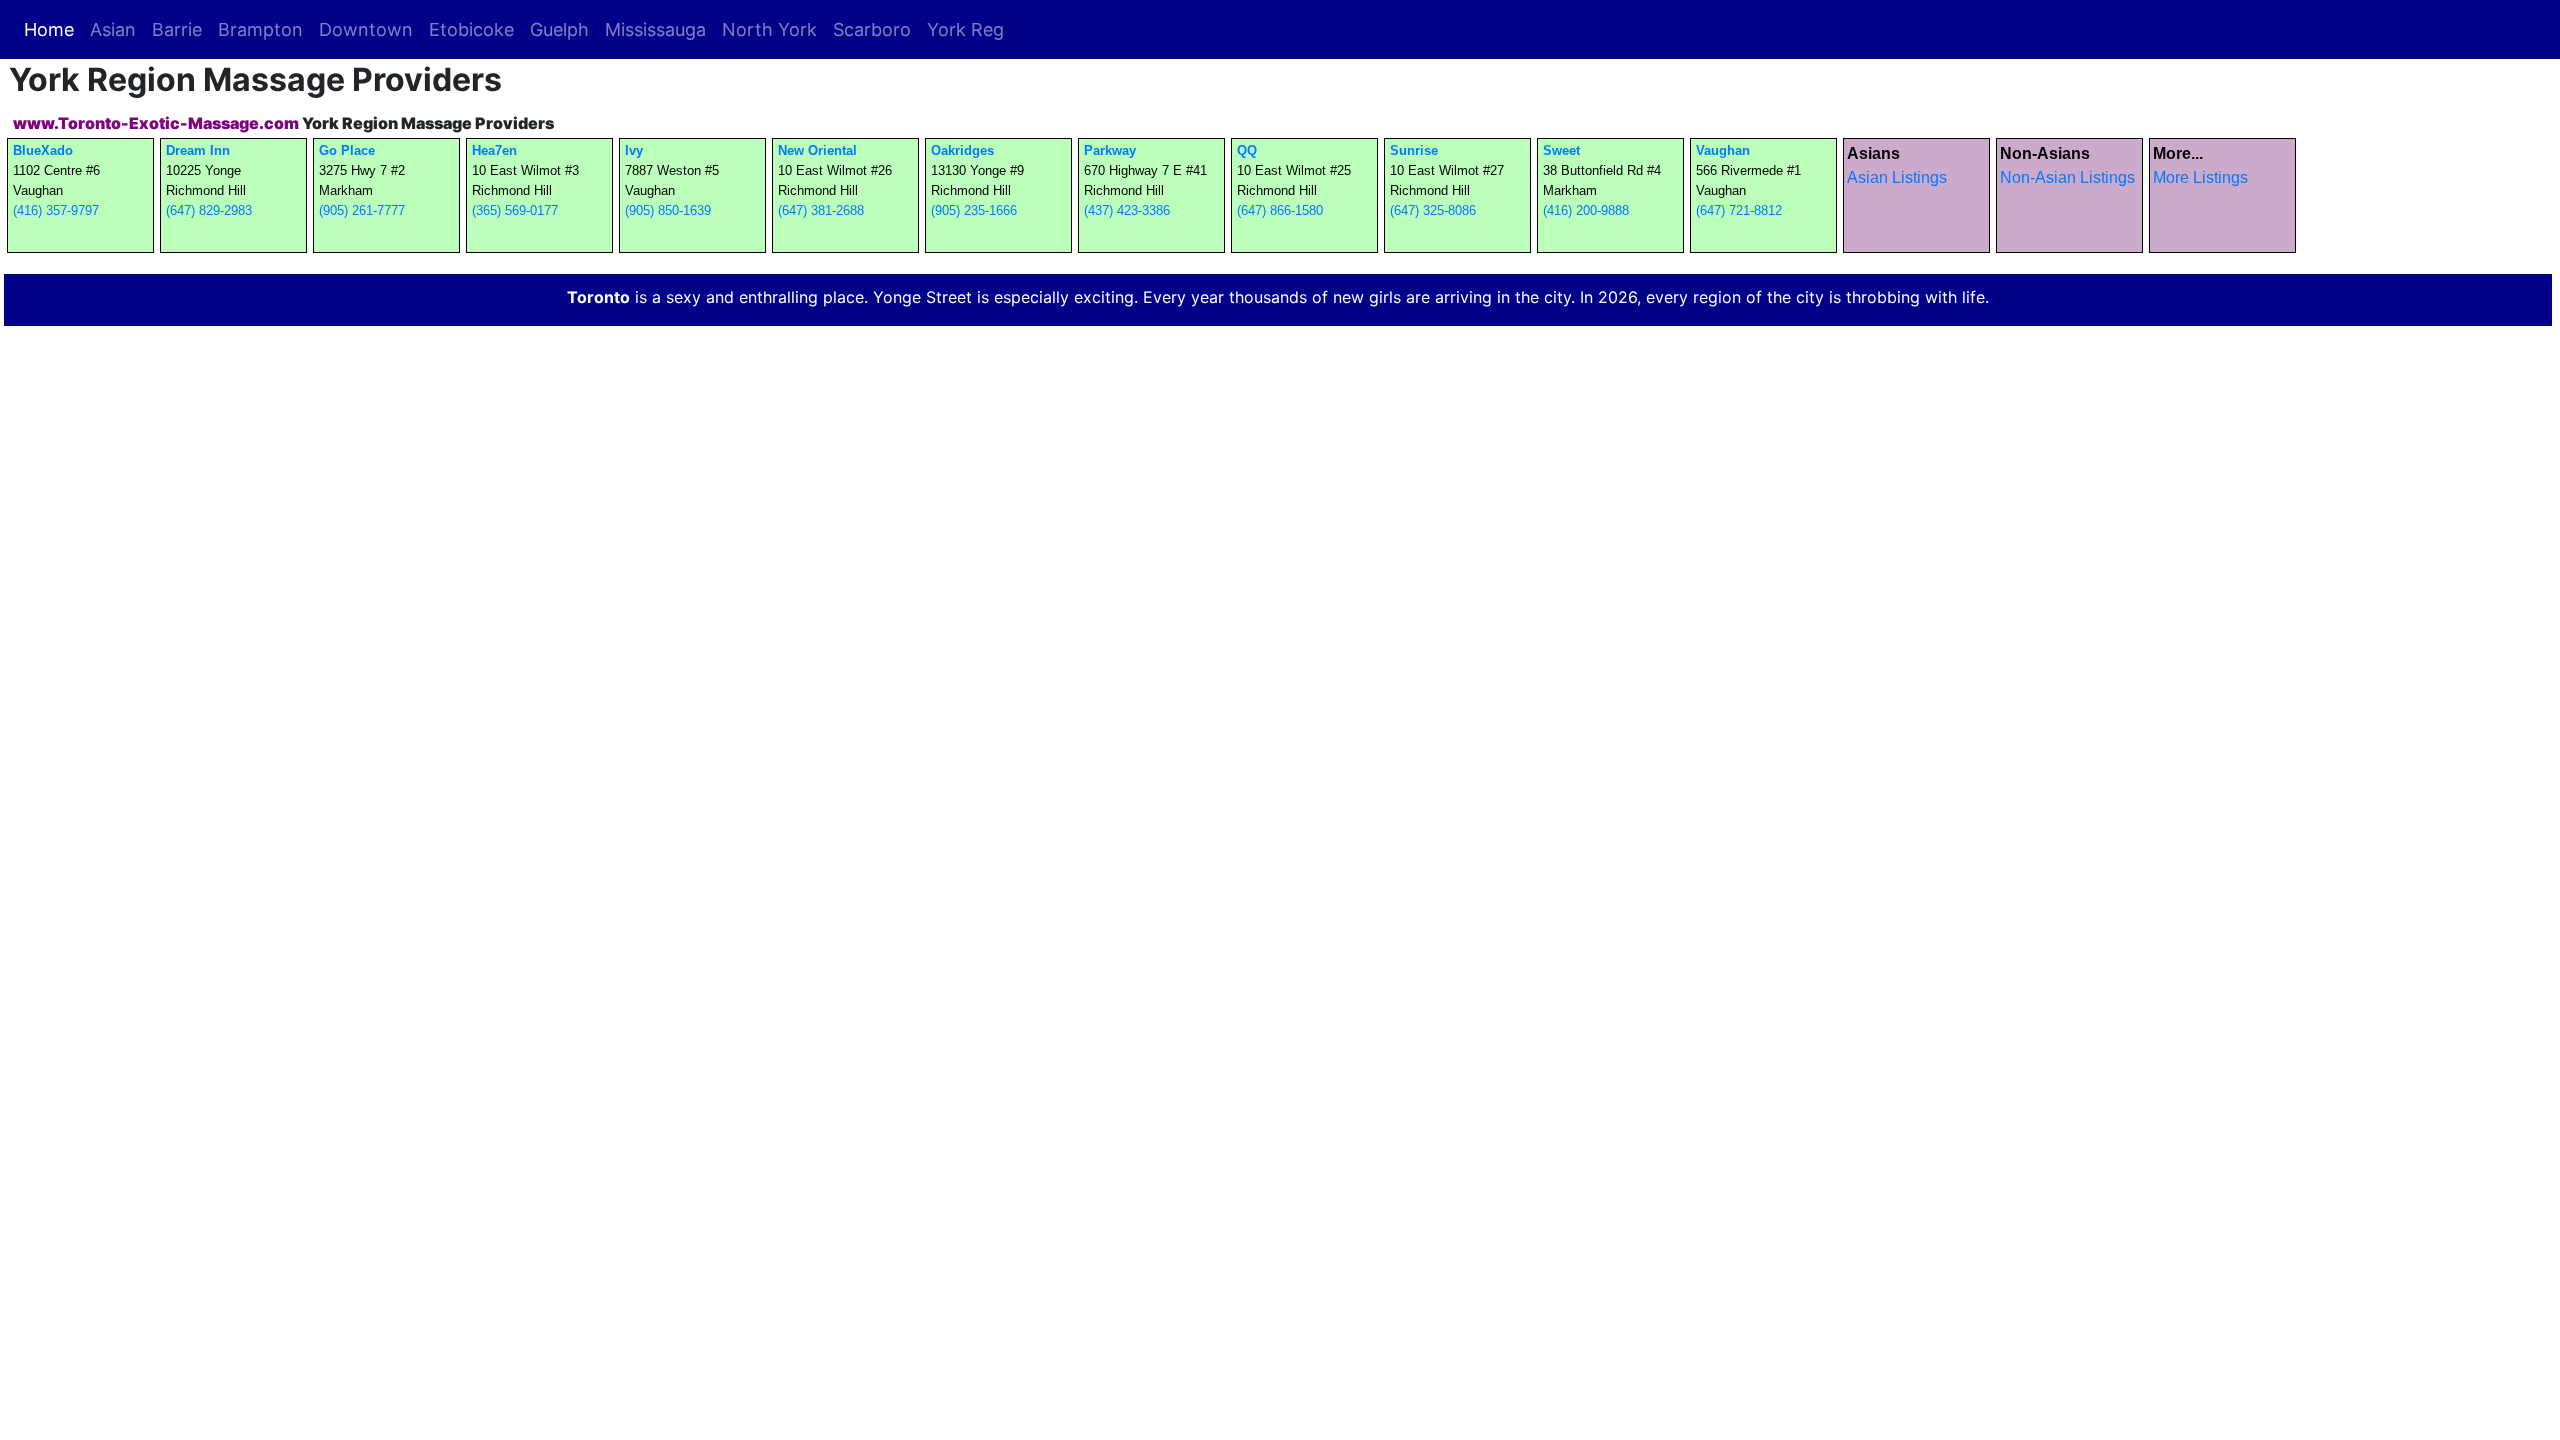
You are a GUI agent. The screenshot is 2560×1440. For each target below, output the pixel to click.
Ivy (634, 150)
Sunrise (1414, 150)
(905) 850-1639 (668, 210)
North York (769, 29)
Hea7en (494, 150)
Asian (113, 29)
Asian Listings (1897, 177)
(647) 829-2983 (209, 210)
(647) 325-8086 (1433, 210)
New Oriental (817, 150)
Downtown (366, 29)
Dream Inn (198, 150)
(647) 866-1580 (1280, 210)
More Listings (2200, 177)
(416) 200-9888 (1586, 210)
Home (53, 29)
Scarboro (872, 29)
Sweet (1561, 150)
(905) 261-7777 (362, 210)
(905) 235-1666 (974, 210)
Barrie (177, 29)
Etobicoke (471, 29)
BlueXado (43, 150)
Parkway (1110, 150)
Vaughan (1723, 150)
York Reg (965, 29)
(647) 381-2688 (821, 210)
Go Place (347, 150)
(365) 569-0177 (515, 210)
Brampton (260, 29)
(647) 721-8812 (1739, 210)
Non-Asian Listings (2067, 177)
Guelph (559, 29)
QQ (1247, 150)
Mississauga (655, 29)
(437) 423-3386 (1127, 210)
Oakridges (962, 150)
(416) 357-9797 (56, 210)
